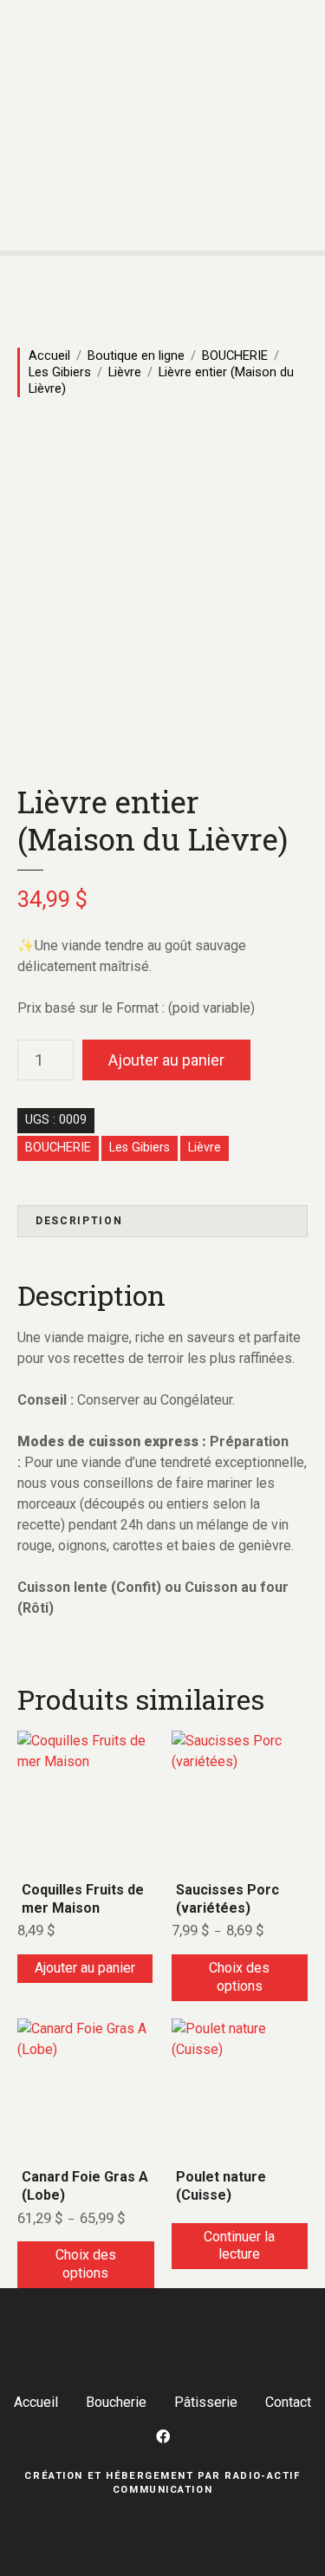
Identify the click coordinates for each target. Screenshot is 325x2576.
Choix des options (239, 1977)
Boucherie (116, 2402)
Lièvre (125, 372)
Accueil (49, 355)
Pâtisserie (206, 2402)
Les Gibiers (60, 372)
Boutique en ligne (136, 355)
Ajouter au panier (166, 1060)
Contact (288, 2402)
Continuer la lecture (239, 2246)
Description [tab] (79, 1221)
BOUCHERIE (235, 355)
